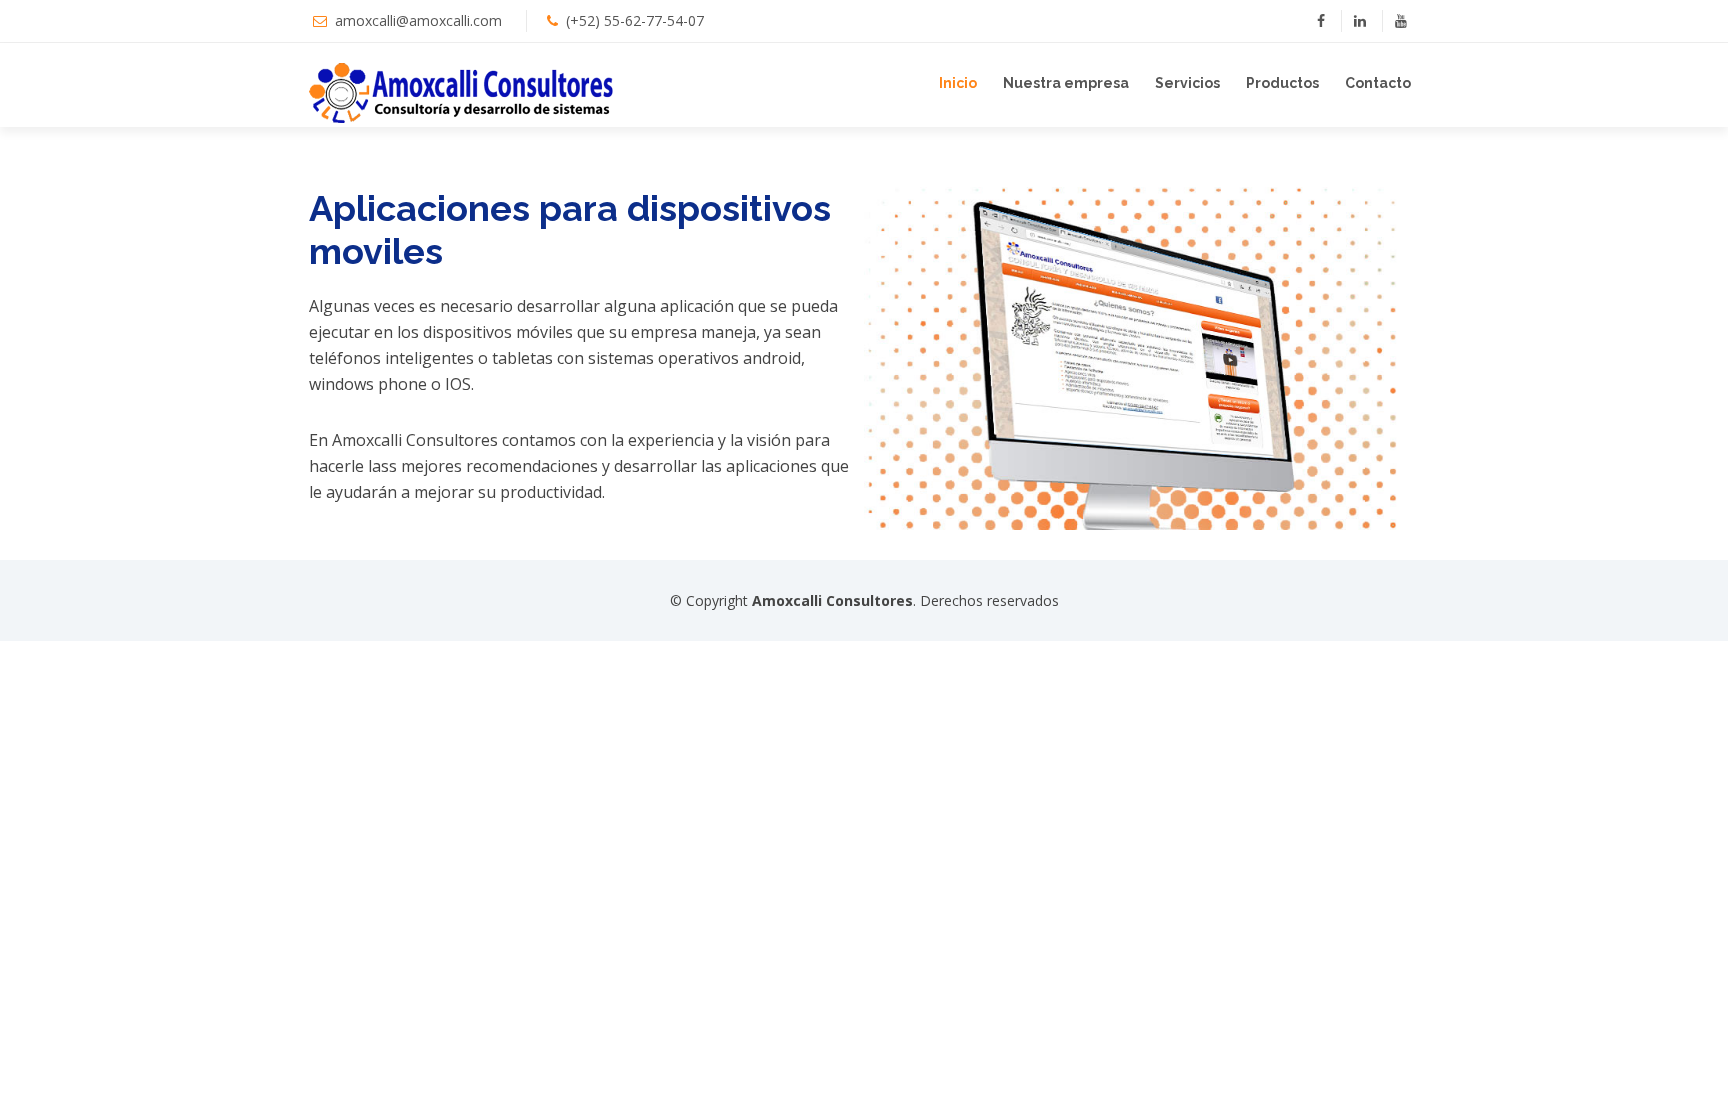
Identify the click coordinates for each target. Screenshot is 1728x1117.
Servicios (1187, 83)
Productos (1282, 83)
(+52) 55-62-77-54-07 (635, 20)
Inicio (958, 83)
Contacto (1378, 83)
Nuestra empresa (1066, 83)
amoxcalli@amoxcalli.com (418, 20)
